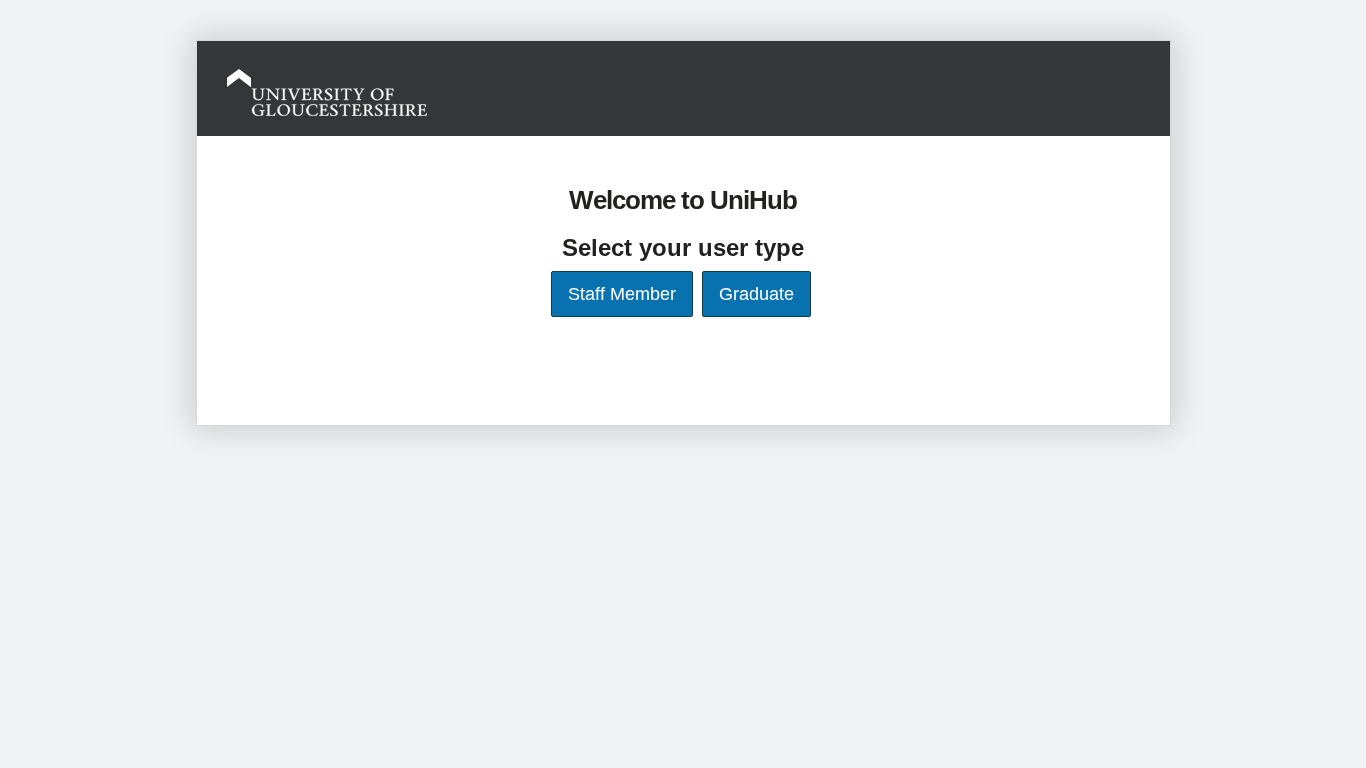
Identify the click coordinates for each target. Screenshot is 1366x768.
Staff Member (622, 294)
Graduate (756, 294)
